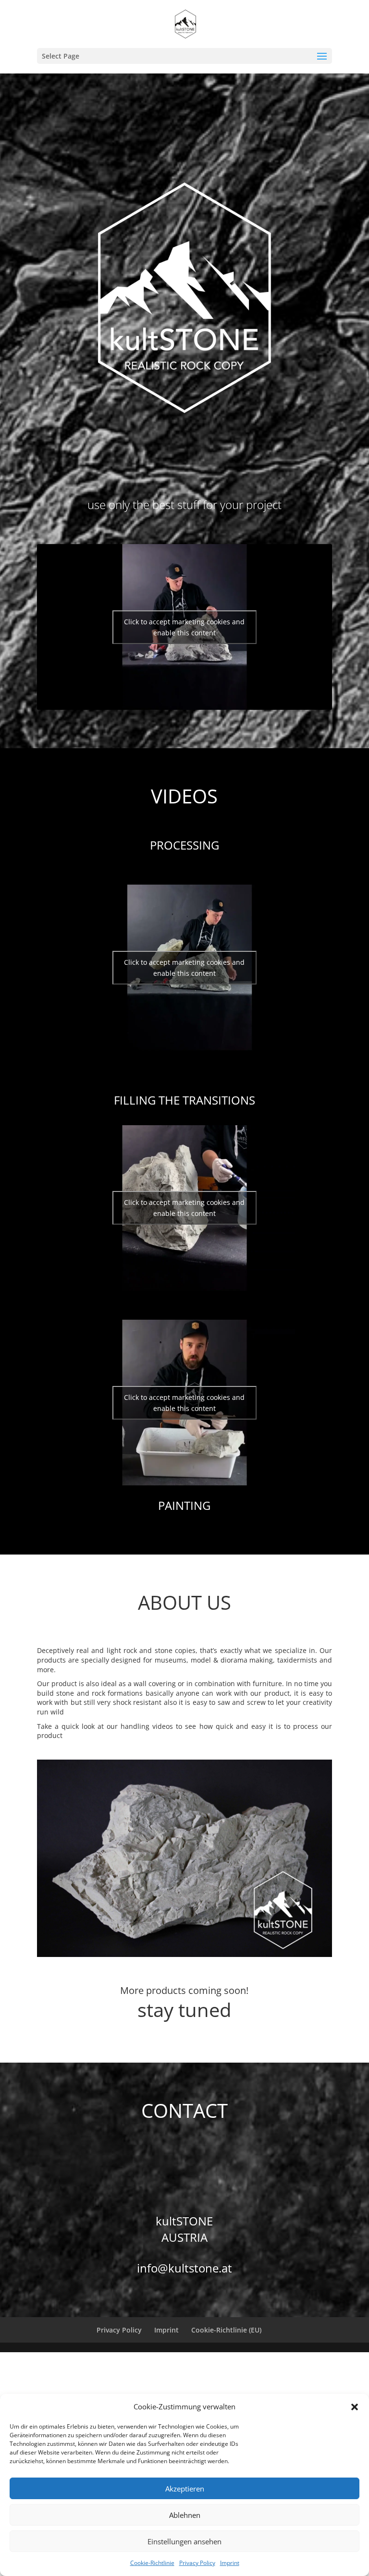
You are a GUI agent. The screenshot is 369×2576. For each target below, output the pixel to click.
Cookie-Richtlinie (152, 2563)
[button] (355, 2407)
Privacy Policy (197, 2563)
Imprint (230, 2563)
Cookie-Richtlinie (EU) (226, 2330)
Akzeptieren (185, 2489)
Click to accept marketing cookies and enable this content (184, 627)
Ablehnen (185, 2515)
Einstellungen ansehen (184, 2541)
